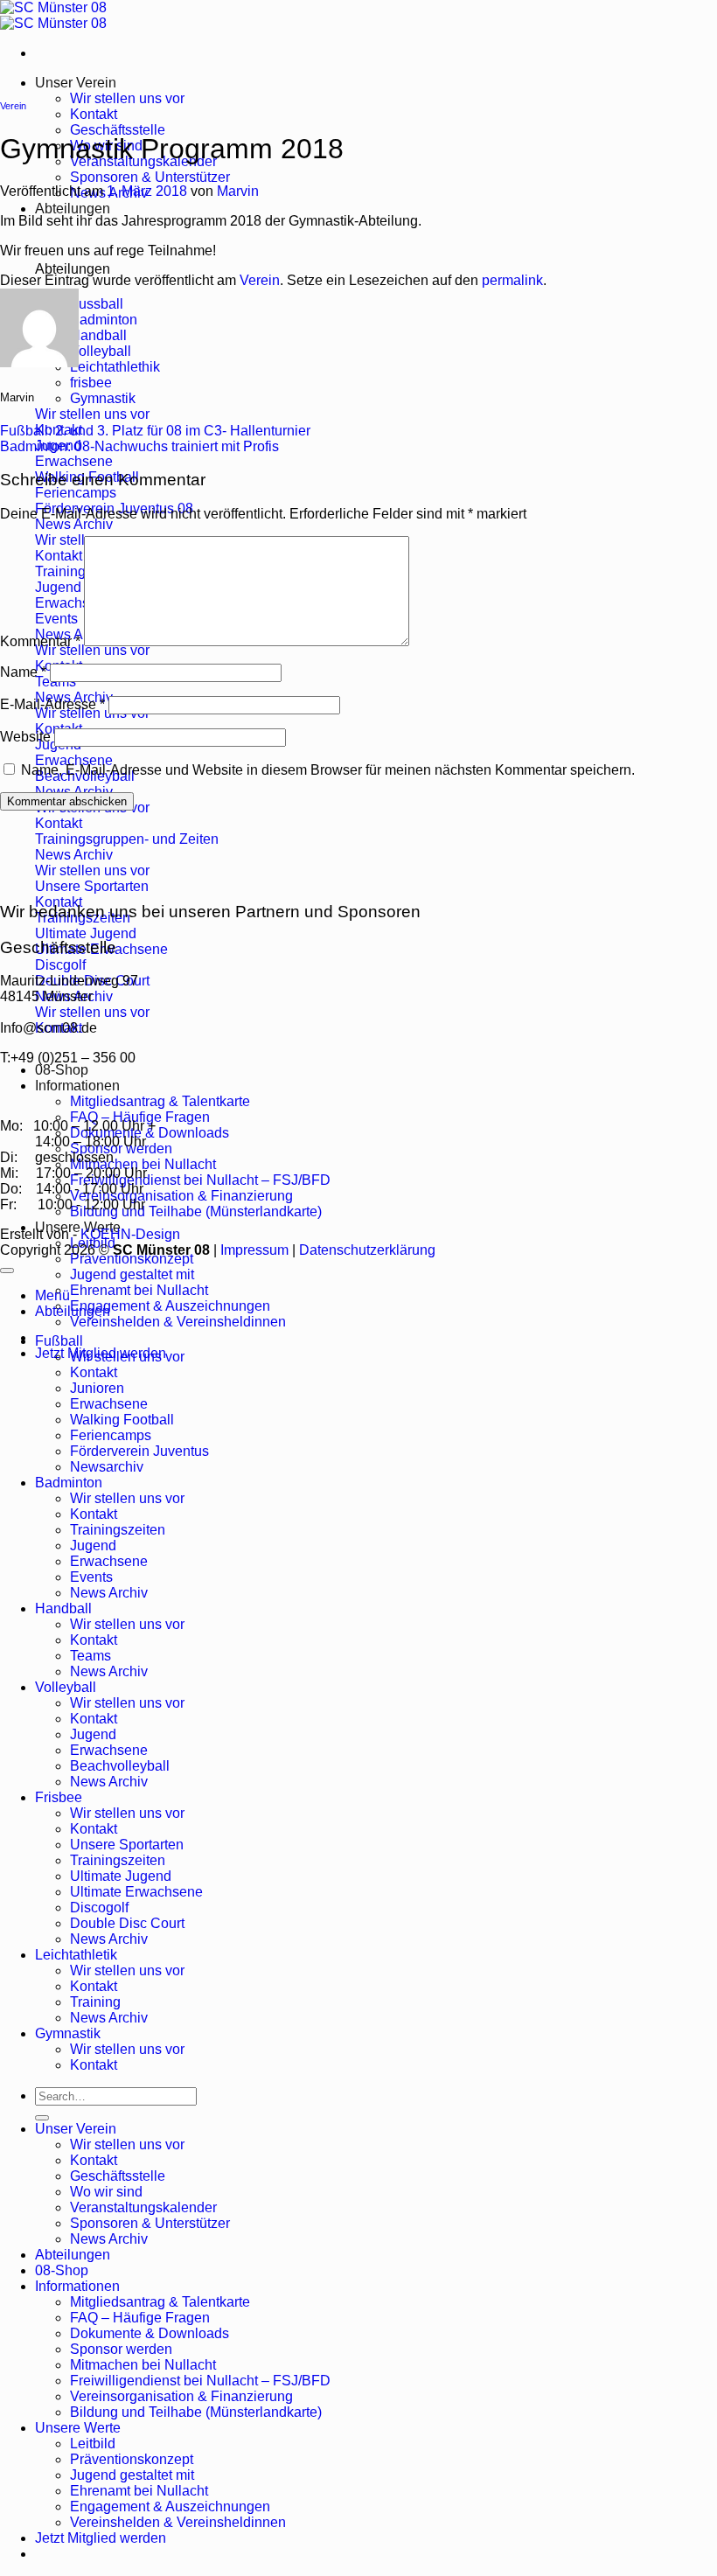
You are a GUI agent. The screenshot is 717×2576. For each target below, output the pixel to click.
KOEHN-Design (130, 1234)
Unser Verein (76, 83)
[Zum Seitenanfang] (7, 1271)
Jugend (93, 1546)
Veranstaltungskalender (143, 2207)
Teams (90, 1656)
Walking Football (122, 1420)
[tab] (97, 304)
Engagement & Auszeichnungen (170, 1306)
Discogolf (99, 1908)
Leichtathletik (76, 1955)
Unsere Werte (78, 2428)
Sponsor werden (121, 2349)
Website (25, 737)
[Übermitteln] (42, 2118)
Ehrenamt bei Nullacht (139, 1290)
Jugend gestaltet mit (132, 1274)
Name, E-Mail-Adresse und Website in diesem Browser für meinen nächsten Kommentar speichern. (328, 770)
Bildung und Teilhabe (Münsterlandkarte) (196, 1211)
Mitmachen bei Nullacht (143, 1164)
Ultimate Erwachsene (136, 1892)
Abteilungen (73, 209)
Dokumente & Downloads (150, 2333)
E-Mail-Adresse (52, 704)
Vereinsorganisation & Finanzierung (181, 1196)
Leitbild (93, 2444)
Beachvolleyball (120, 1766)
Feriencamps (111, 1435)
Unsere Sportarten (127, 1845)
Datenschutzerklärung (367, 1250)
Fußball (59, 1341)
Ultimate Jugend (121, 1876)
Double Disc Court (127, 1923)
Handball (63, 1608)
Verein (13, 106)
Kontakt (94, 114)
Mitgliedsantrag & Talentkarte (160, 1101)
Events (91, 1577)
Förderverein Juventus (139, 1451)
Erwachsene (109, 1404)
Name (23, 672)
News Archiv (109, 1593)
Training (95, 2002)
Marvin (238, 191)
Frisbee (59, 1797)
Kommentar (40, 641)
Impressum (254, 1250)
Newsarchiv (107, 1467)
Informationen (77, 1086)
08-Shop (62, 1070)
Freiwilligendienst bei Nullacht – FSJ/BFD (200, 1180)
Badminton (69, 1483)
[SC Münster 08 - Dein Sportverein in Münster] (53, 15)
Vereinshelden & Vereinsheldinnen (178, 1322)
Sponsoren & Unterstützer (150, 177)
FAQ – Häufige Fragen (140, 1117)
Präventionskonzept (132, 1259)
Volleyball (66, 1687)
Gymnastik (68, 2033)
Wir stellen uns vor (127, 98)
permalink (512, 280)
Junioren (97, 1388)
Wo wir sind (106, 2192)
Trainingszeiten (118, 1530)
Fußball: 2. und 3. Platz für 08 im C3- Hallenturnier (155, 431)
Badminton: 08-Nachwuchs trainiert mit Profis (139, 446)
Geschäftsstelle (118, 130)
